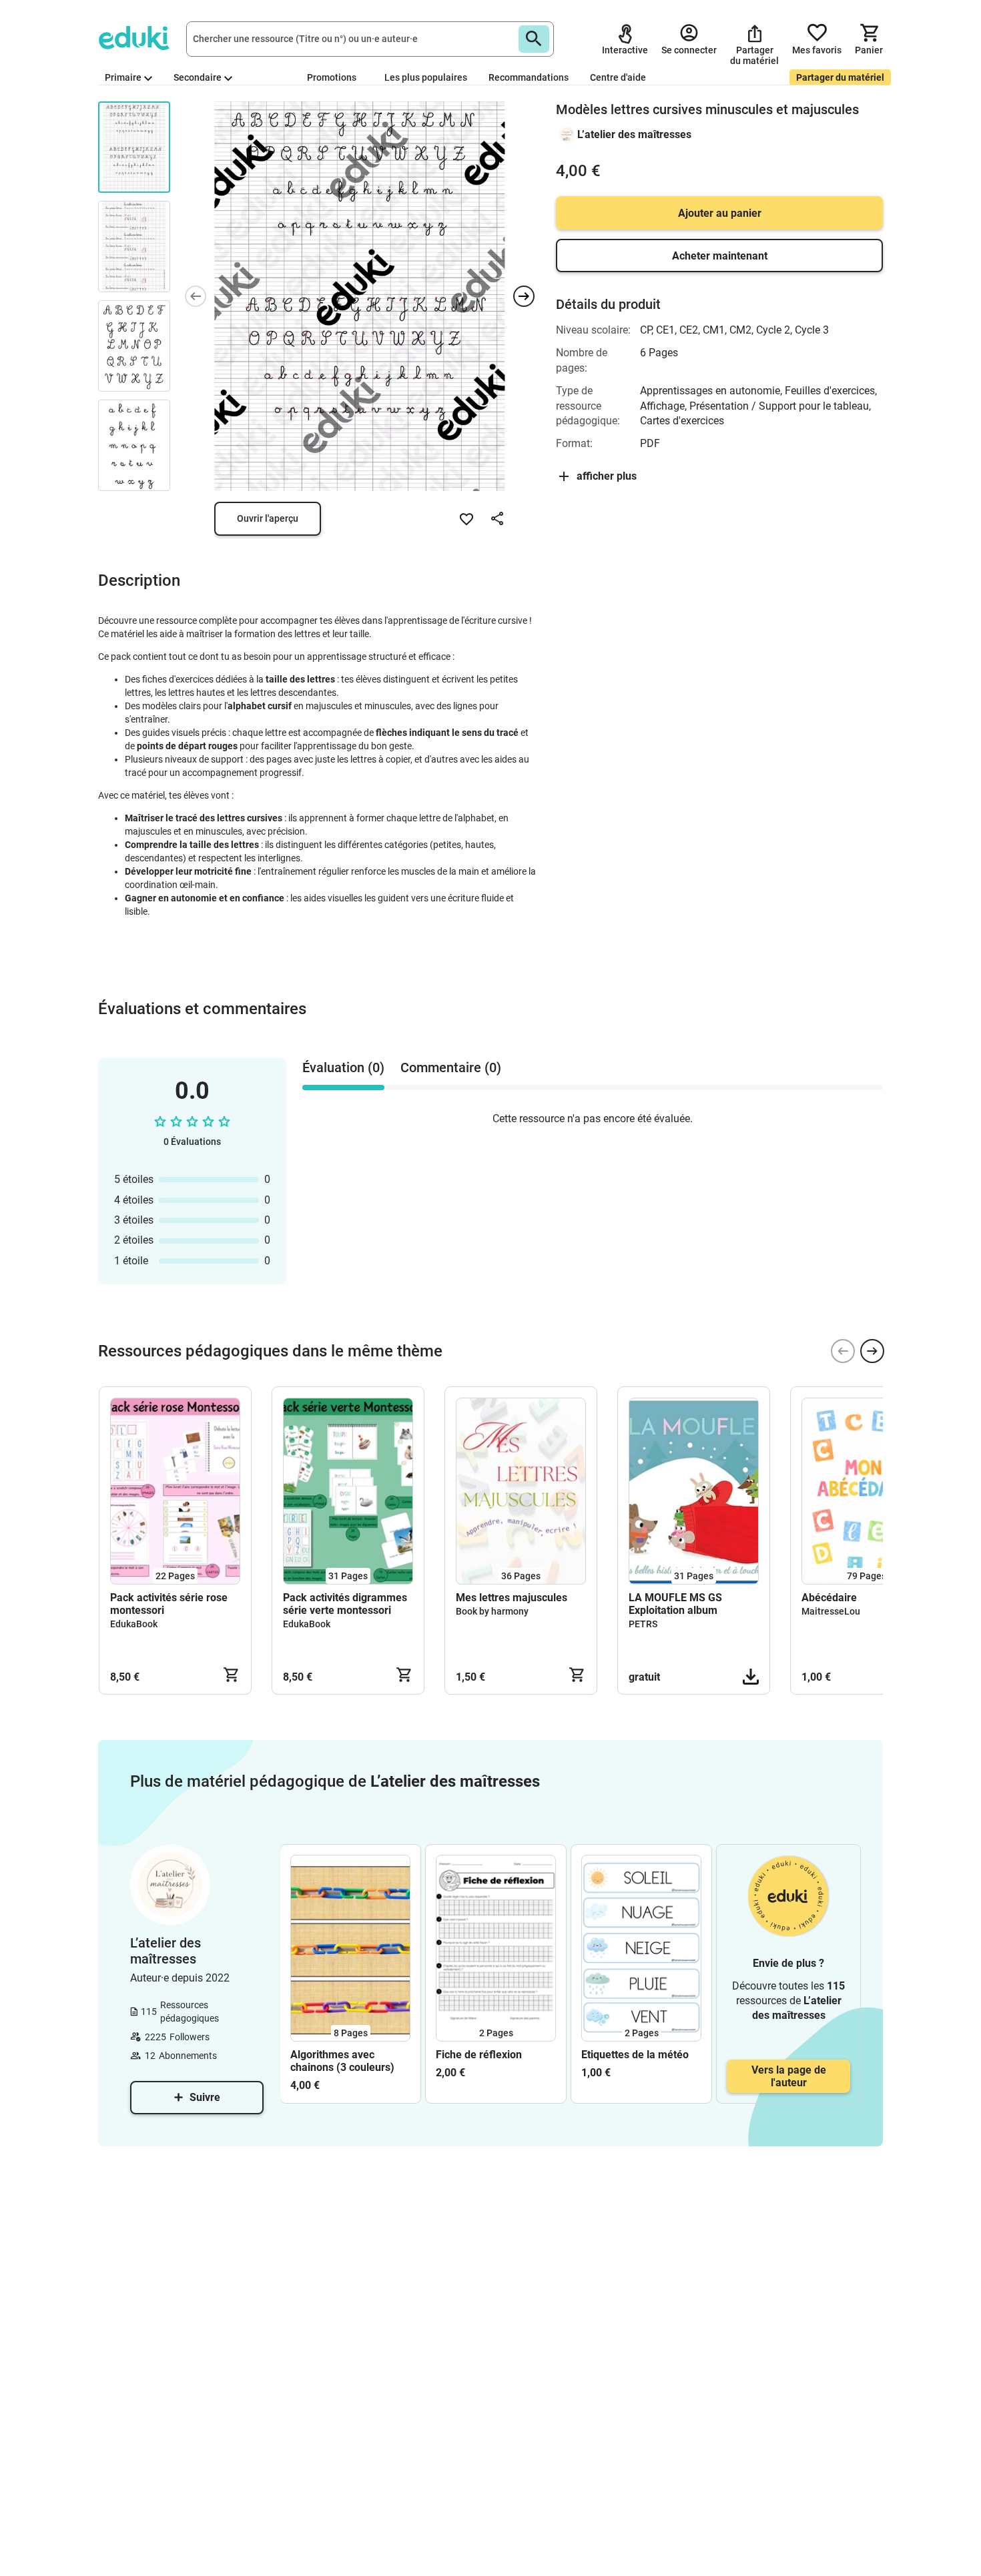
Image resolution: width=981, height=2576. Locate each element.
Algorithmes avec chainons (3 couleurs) (342, 2061)
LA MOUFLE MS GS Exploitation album (675, 1604)
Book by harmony (492, 1611)
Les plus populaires (426, 77)
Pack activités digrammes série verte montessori (345, 1604)
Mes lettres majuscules (512, 1598)
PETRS (643, 1624)
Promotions (332, 77)
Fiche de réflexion (479, 2055)
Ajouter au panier (720, 213)
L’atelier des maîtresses (634, 134)
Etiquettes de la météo (635, 2055)
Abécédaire (829, 1598)
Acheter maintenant (720, 256)
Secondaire (198, 77)
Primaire (123, 77)
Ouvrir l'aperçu (268, 518)
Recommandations (529, 77)
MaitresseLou (831, 1611)
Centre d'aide (618, 77)
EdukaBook (134, 1624)
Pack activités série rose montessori (169, 1604)
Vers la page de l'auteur (789, 2076)
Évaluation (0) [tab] (343, 1067)
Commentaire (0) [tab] (451, 1067)
